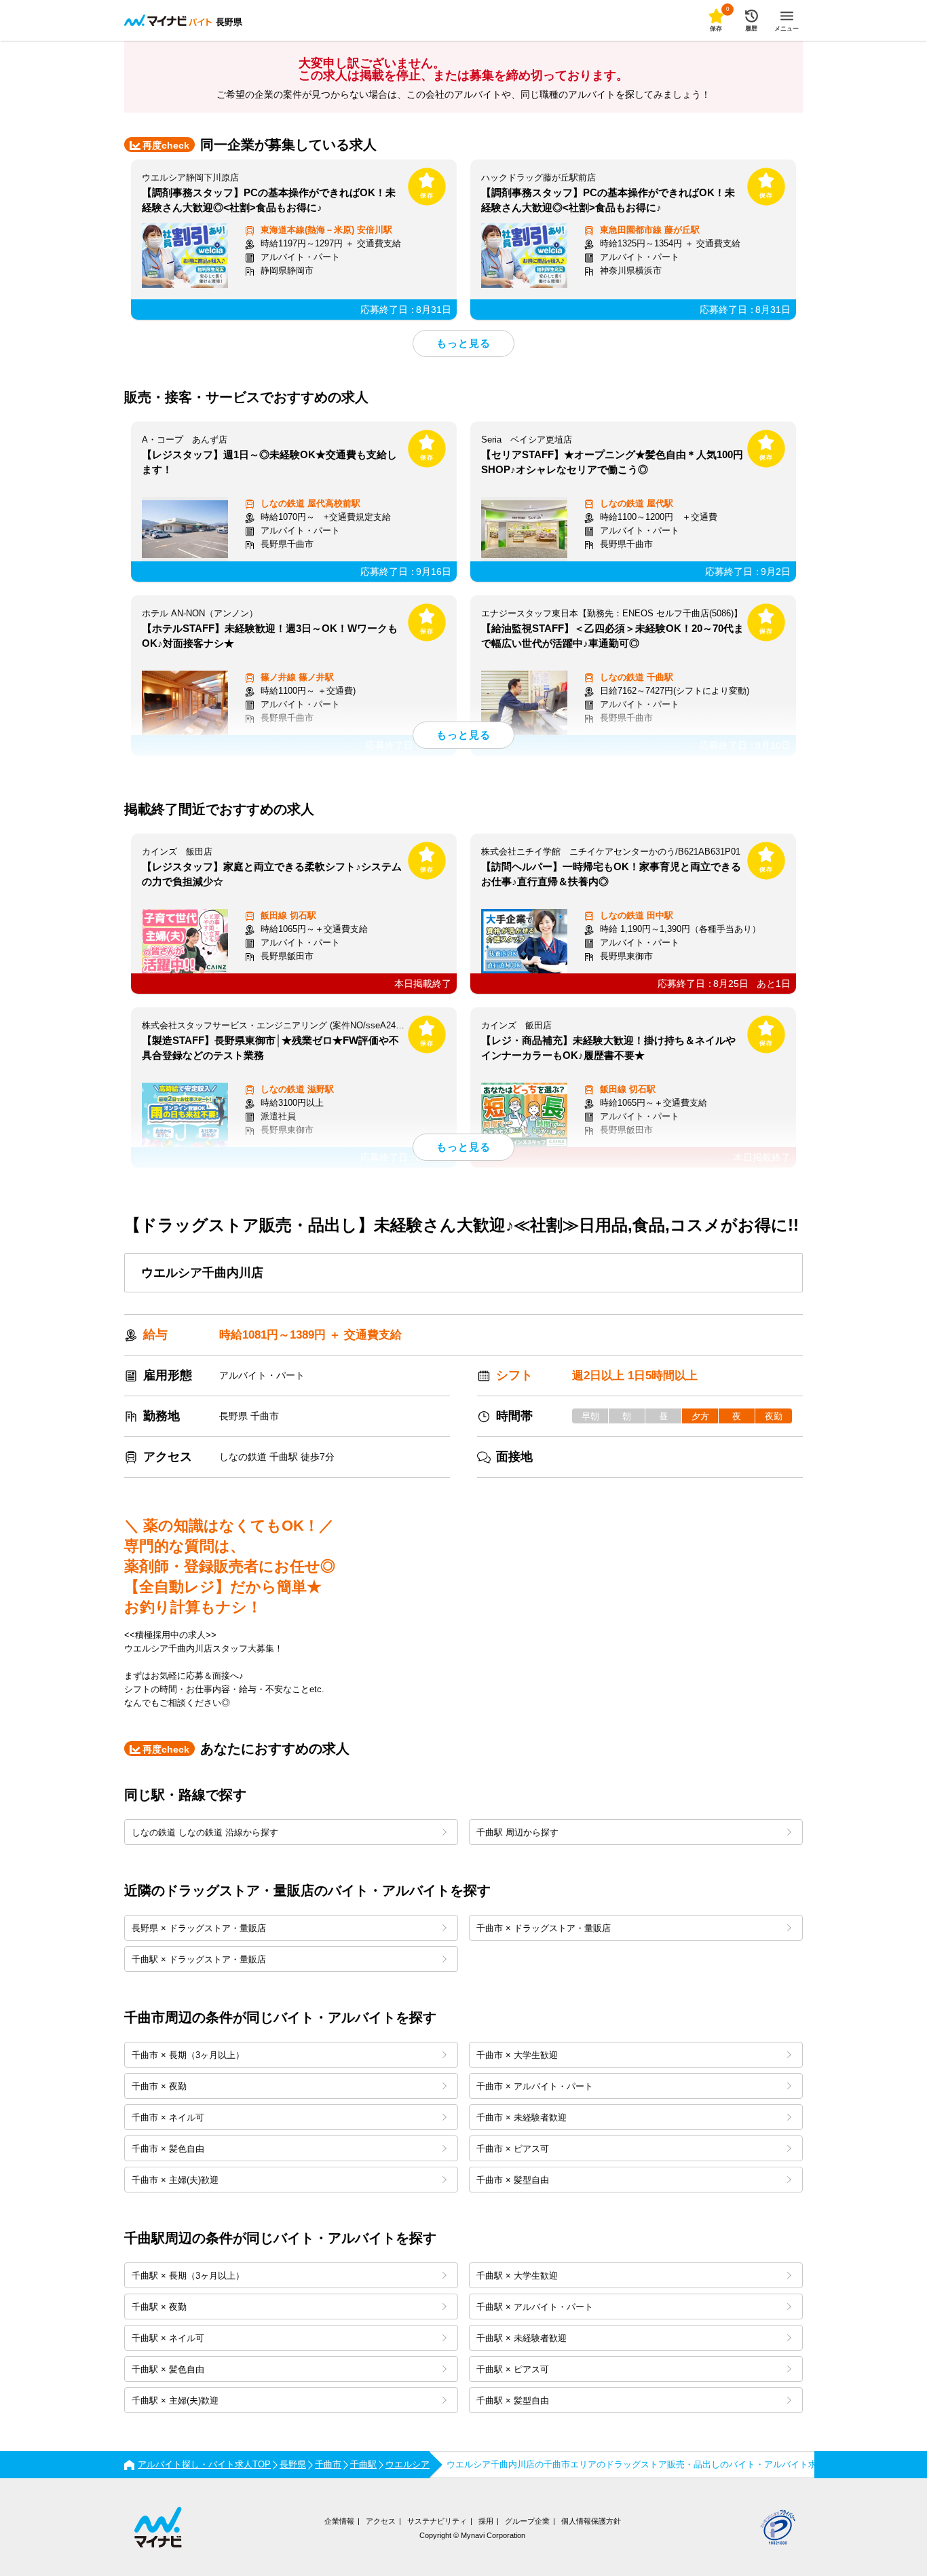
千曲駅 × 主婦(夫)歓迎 (175, 2401)
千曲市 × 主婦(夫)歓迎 (175, 2180)
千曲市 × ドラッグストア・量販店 (544, 1928)
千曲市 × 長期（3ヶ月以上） (188, 2055)
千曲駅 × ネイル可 (168, 2338)
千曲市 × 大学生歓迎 (517, 2055)
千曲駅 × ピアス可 (513, 2369)
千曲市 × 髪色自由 (168, 2149)
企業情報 (339, 2521)
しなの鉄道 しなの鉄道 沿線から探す (205, 1832)
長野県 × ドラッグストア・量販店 (199, 1928)
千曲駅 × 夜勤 (159, 2307)
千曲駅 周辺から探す (517, 1832)
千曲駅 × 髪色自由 (168, 2369)
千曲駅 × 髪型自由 (513, 2401)
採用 (486, 2521)
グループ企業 (527, 2521)
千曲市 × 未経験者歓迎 (522, 2117)
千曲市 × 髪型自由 (513, 2180)
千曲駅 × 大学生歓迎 (517, 2276)
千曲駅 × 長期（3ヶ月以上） (188, 2276)
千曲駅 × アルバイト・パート (535, 2307)
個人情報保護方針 (591, 2521)
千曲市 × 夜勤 (159, 2086)
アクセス (381, 2521)
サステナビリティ (437, 2521)
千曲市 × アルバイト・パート (535, 2086)
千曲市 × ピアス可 (513, 2149)
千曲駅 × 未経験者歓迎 (522, 2338)
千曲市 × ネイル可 (168, 2117)
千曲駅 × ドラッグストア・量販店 (199, 1959)
